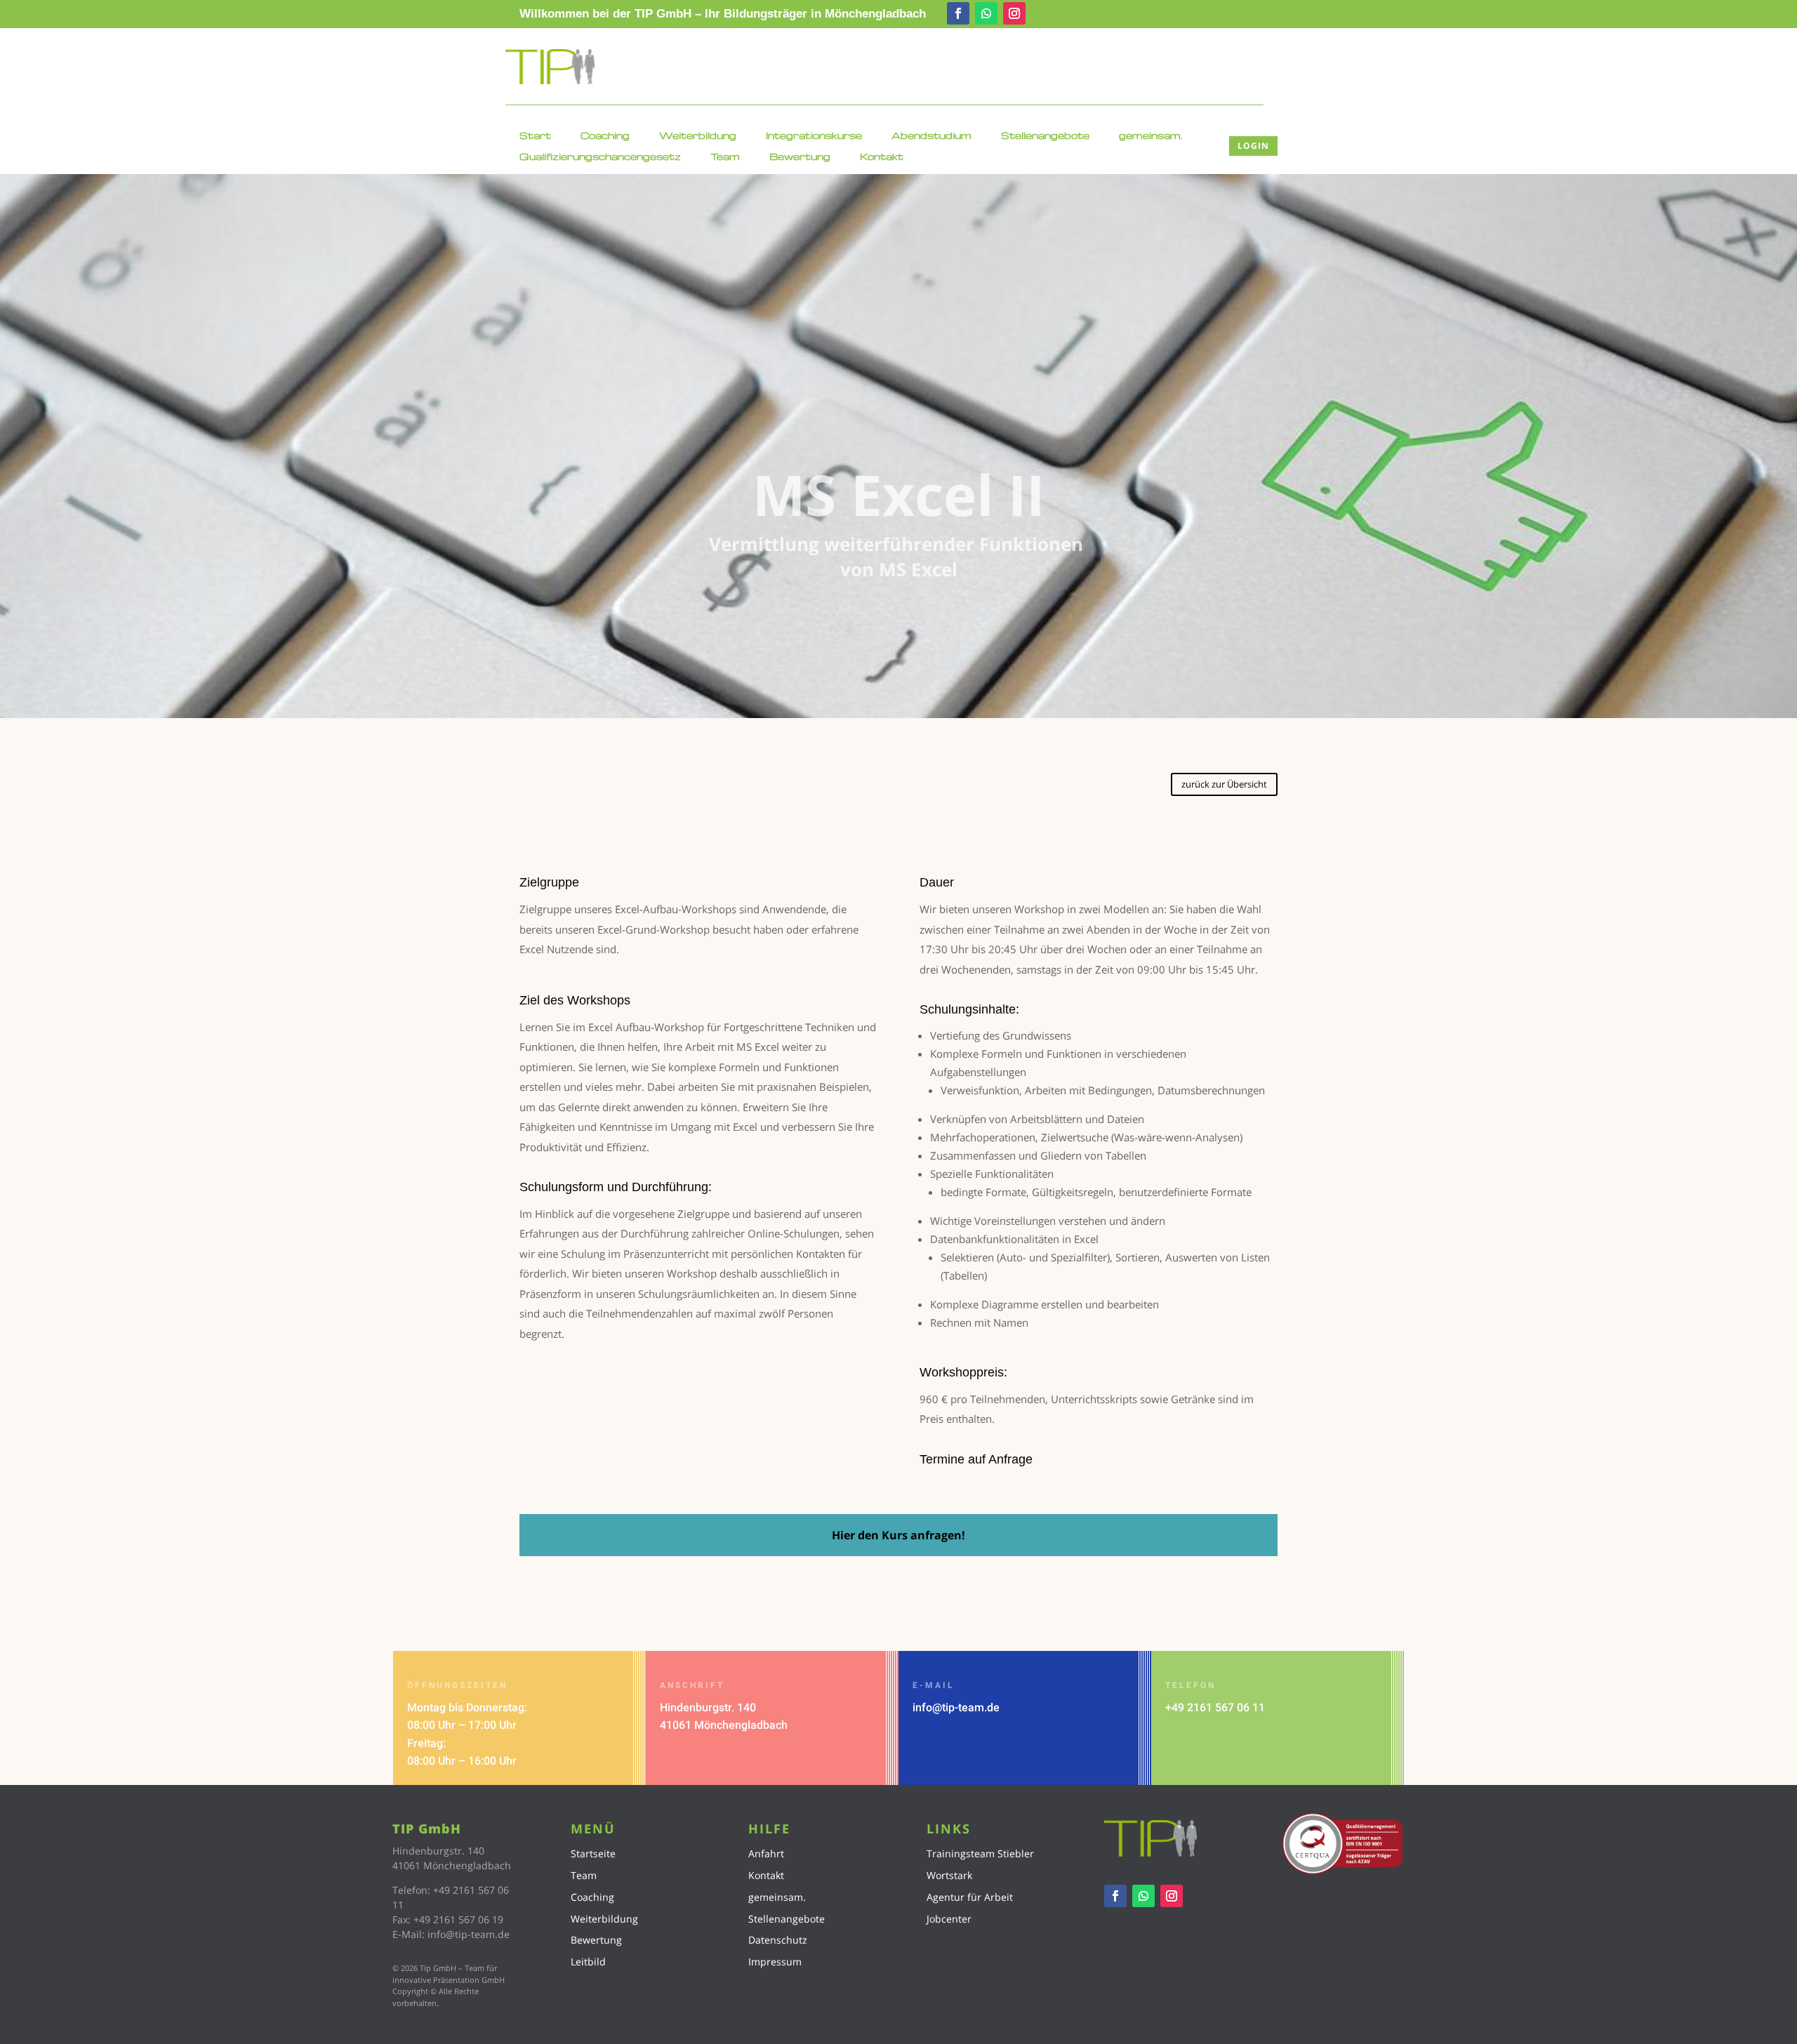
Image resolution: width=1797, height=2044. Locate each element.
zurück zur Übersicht (1224, 784)
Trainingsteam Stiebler (980, 1853)
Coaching (605, 136)
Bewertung (800, 157)
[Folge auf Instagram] (1014, 13)
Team (725, 157)
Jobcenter (949, 1919)
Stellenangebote (1045, 136)
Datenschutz (778, 1940)
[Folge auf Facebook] (958, 13)
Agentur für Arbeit (970, 1897)
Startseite (593, 1853)
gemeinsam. (1151, 136)
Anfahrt (766, 1853)
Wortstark (949, 1875)
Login (1253, 146)
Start (535, 136)
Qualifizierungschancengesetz (600, 157)
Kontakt (882, 157)
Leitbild (588, 1962)
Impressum (775, 1962)
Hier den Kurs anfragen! (898, 1535)
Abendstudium (931, 136)
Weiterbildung (698, 136)
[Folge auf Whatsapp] (986, 13)
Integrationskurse (814, 136)
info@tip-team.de (956, 1707)
